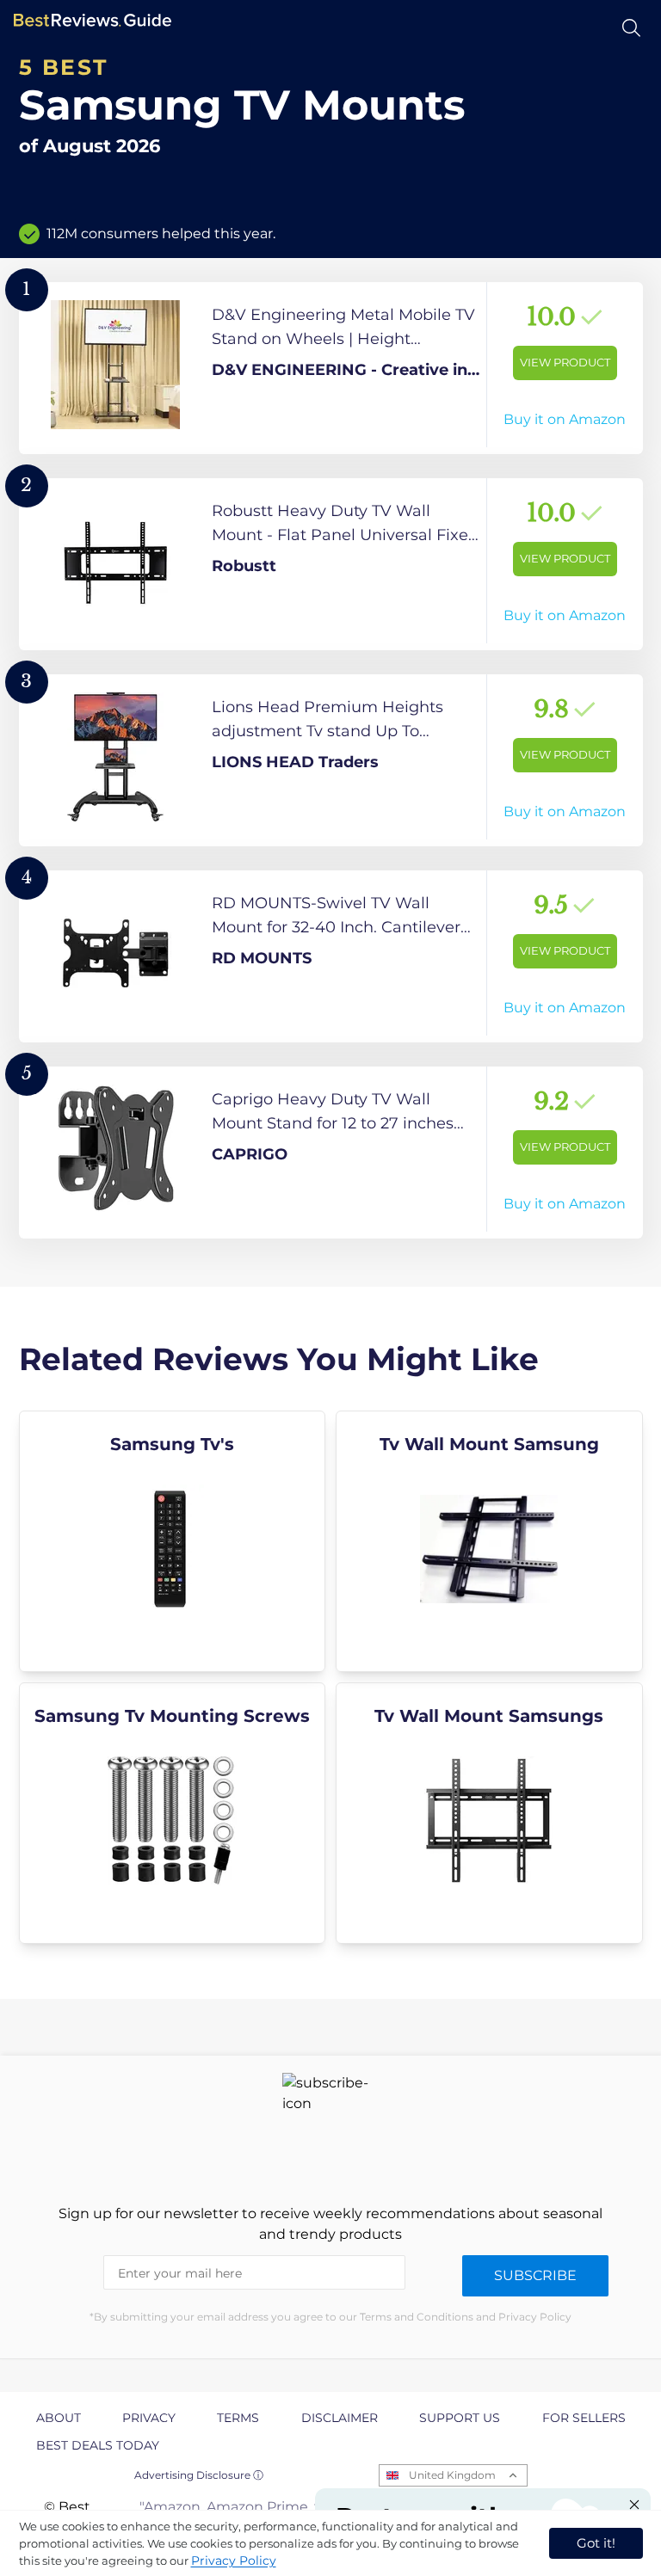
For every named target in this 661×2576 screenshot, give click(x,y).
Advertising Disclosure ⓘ (199, 2475)
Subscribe (535, 2275)
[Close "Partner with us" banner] (634, 2505)
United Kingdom (452, 2475)
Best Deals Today (98, 2445)
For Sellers (584, 2418)
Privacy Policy (234, 2561)
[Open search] (631, 28)
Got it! (596, 2543)
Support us (460, 2418)
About (59, 2418)
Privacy (149, 2418)
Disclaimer (340, 2418)
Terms (238, 2418)
